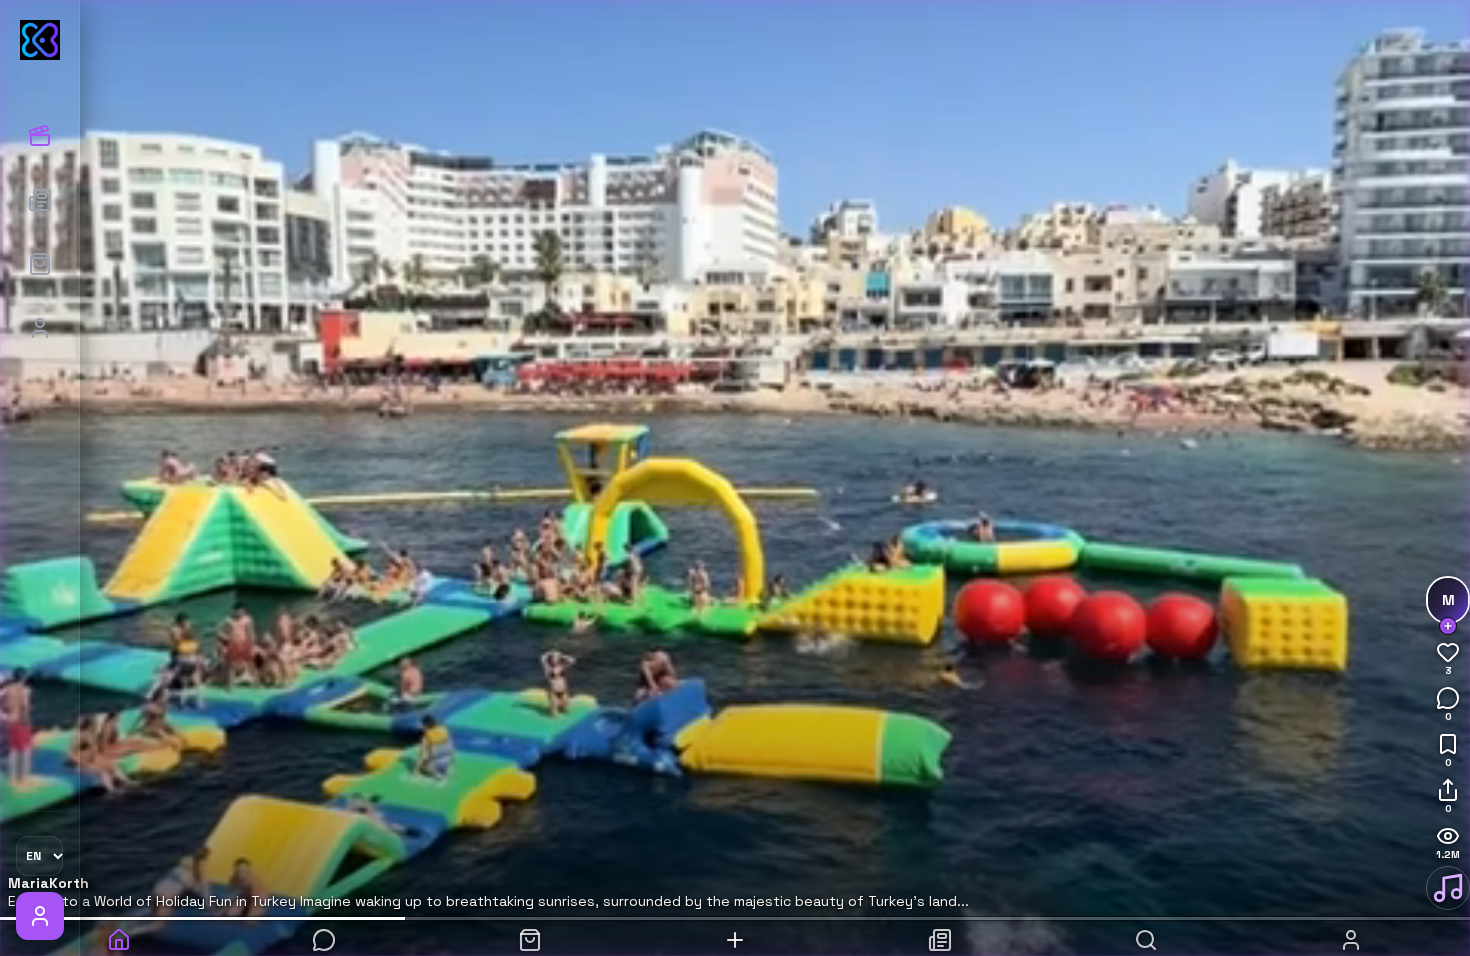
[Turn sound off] (1448, 888)
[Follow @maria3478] (1448, 626)
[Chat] (323, 932)
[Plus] (734, 932)
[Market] (40, 264)
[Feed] (40, 200)
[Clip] (40, 40)
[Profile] (1351, 932)
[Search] (1145, 932)
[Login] (40, 328)
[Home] (118, 932)
